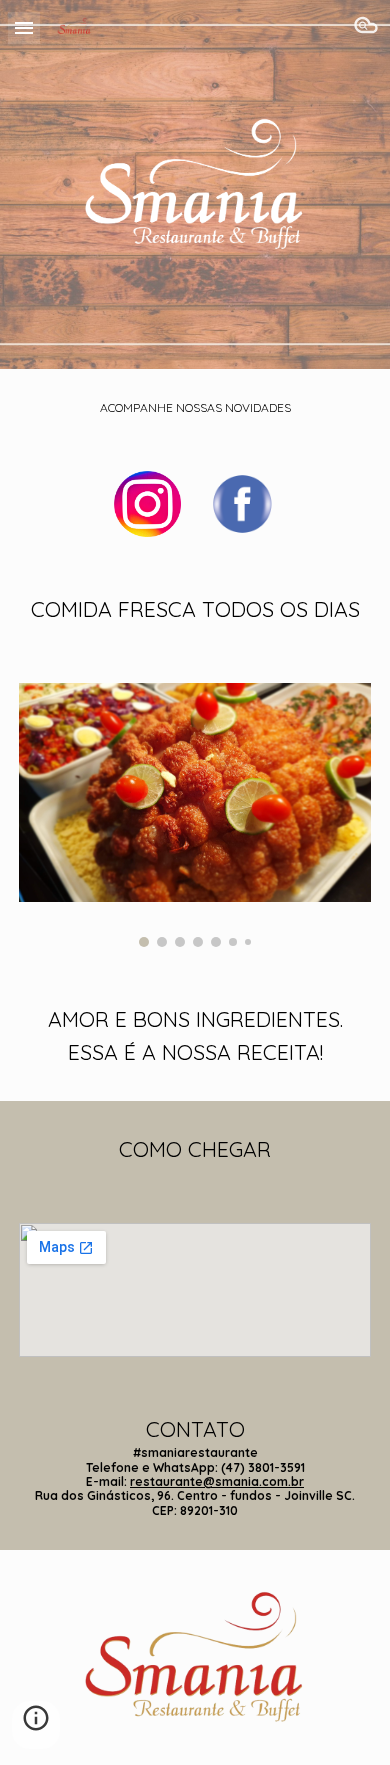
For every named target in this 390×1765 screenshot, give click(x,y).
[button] (24, 27)
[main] (195, 408)
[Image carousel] (195, 815)
